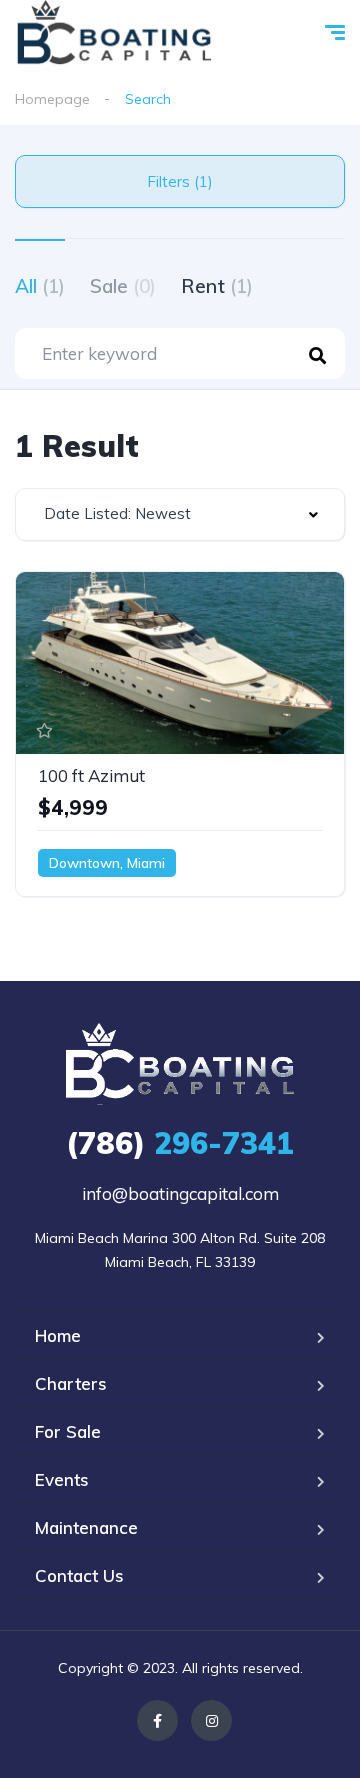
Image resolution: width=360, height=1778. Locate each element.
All (40, 286)
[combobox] (180, 514)
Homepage (52, 99)
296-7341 (180, 1143)
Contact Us (79, 1575)
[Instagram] (211, 1720)
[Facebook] (157, 1720)
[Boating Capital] (114, 35)
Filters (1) (180, 181)
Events (62, 1479)
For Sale (68, 1431)
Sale (123, 286)
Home (58, 1335)
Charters (71, 1383)
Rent (217, 286)
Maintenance (86, 1527)
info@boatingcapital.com (180, 1193)
